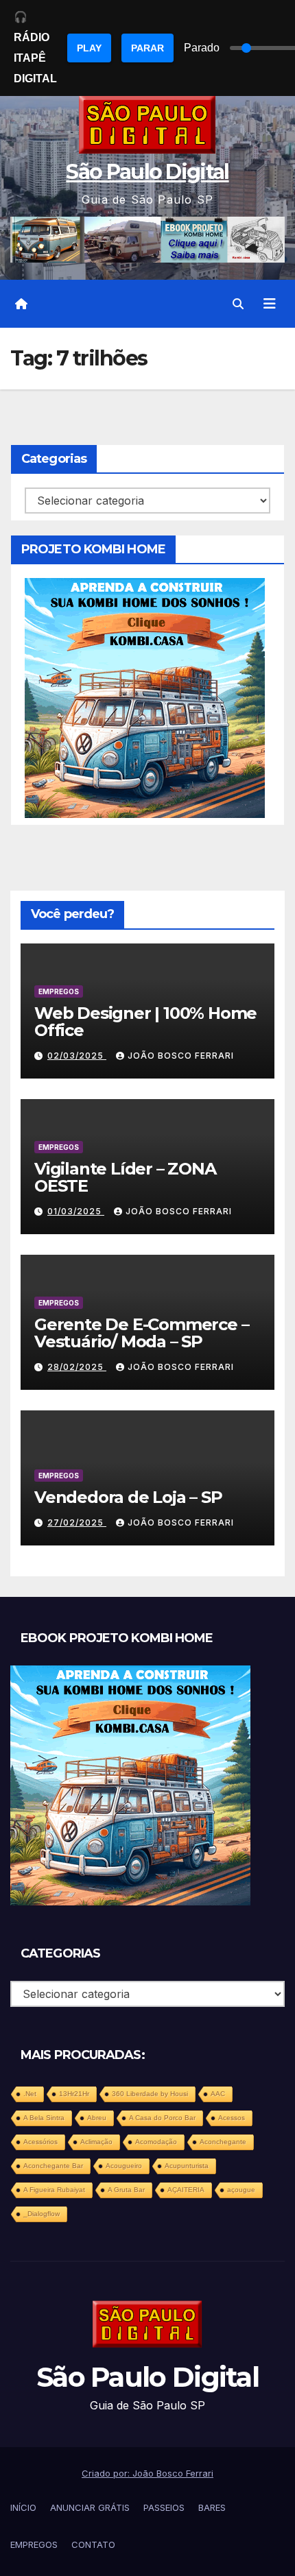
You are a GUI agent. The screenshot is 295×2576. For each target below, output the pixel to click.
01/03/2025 (76, 1211)
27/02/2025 (77, 1522)
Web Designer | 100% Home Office (145, 1022)
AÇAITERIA (186, 2190)
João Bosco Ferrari (181, 1056)
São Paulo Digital (147, 172)
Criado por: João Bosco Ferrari (147, 2473)
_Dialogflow (42, 2214)
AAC (218, 2094)
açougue (241, 2190)
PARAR (147, 48)
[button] (238, 304)
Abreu (97, 2118)
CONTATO (93, 2544)
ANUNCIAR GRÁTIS (90, 2507)
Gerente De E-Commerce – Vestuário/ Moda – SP (141, 1333)
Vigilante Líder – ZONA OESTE (125, 1177)
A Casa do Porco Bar (162, 2118)
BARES (212, 2507)
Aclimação (96, 2142)
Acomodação (156, 2142)
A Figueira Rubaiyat (54, 2190)
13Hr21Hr (74, 2094)
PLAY (89, 48)
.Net (30, 2094)
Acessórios (40, 2142)
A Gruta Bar (126, 2190)
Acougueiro (124, 2166)
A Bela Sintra (44, 2118)
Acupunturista (187, 2166)
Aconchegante (223, 2142)
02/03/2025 (77, 1056)
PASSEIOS (164, 2507)
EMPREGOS (59, 991)
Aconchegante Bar (53, 2166)
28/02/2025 (77, 1367)
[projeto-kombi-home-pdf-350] (145, 697)
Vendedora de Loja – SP (128, 1497)
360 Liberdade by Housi (150, 2094)
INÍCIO (23, 2507)
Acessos (232, 2118)
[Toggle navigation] (270, 304)
